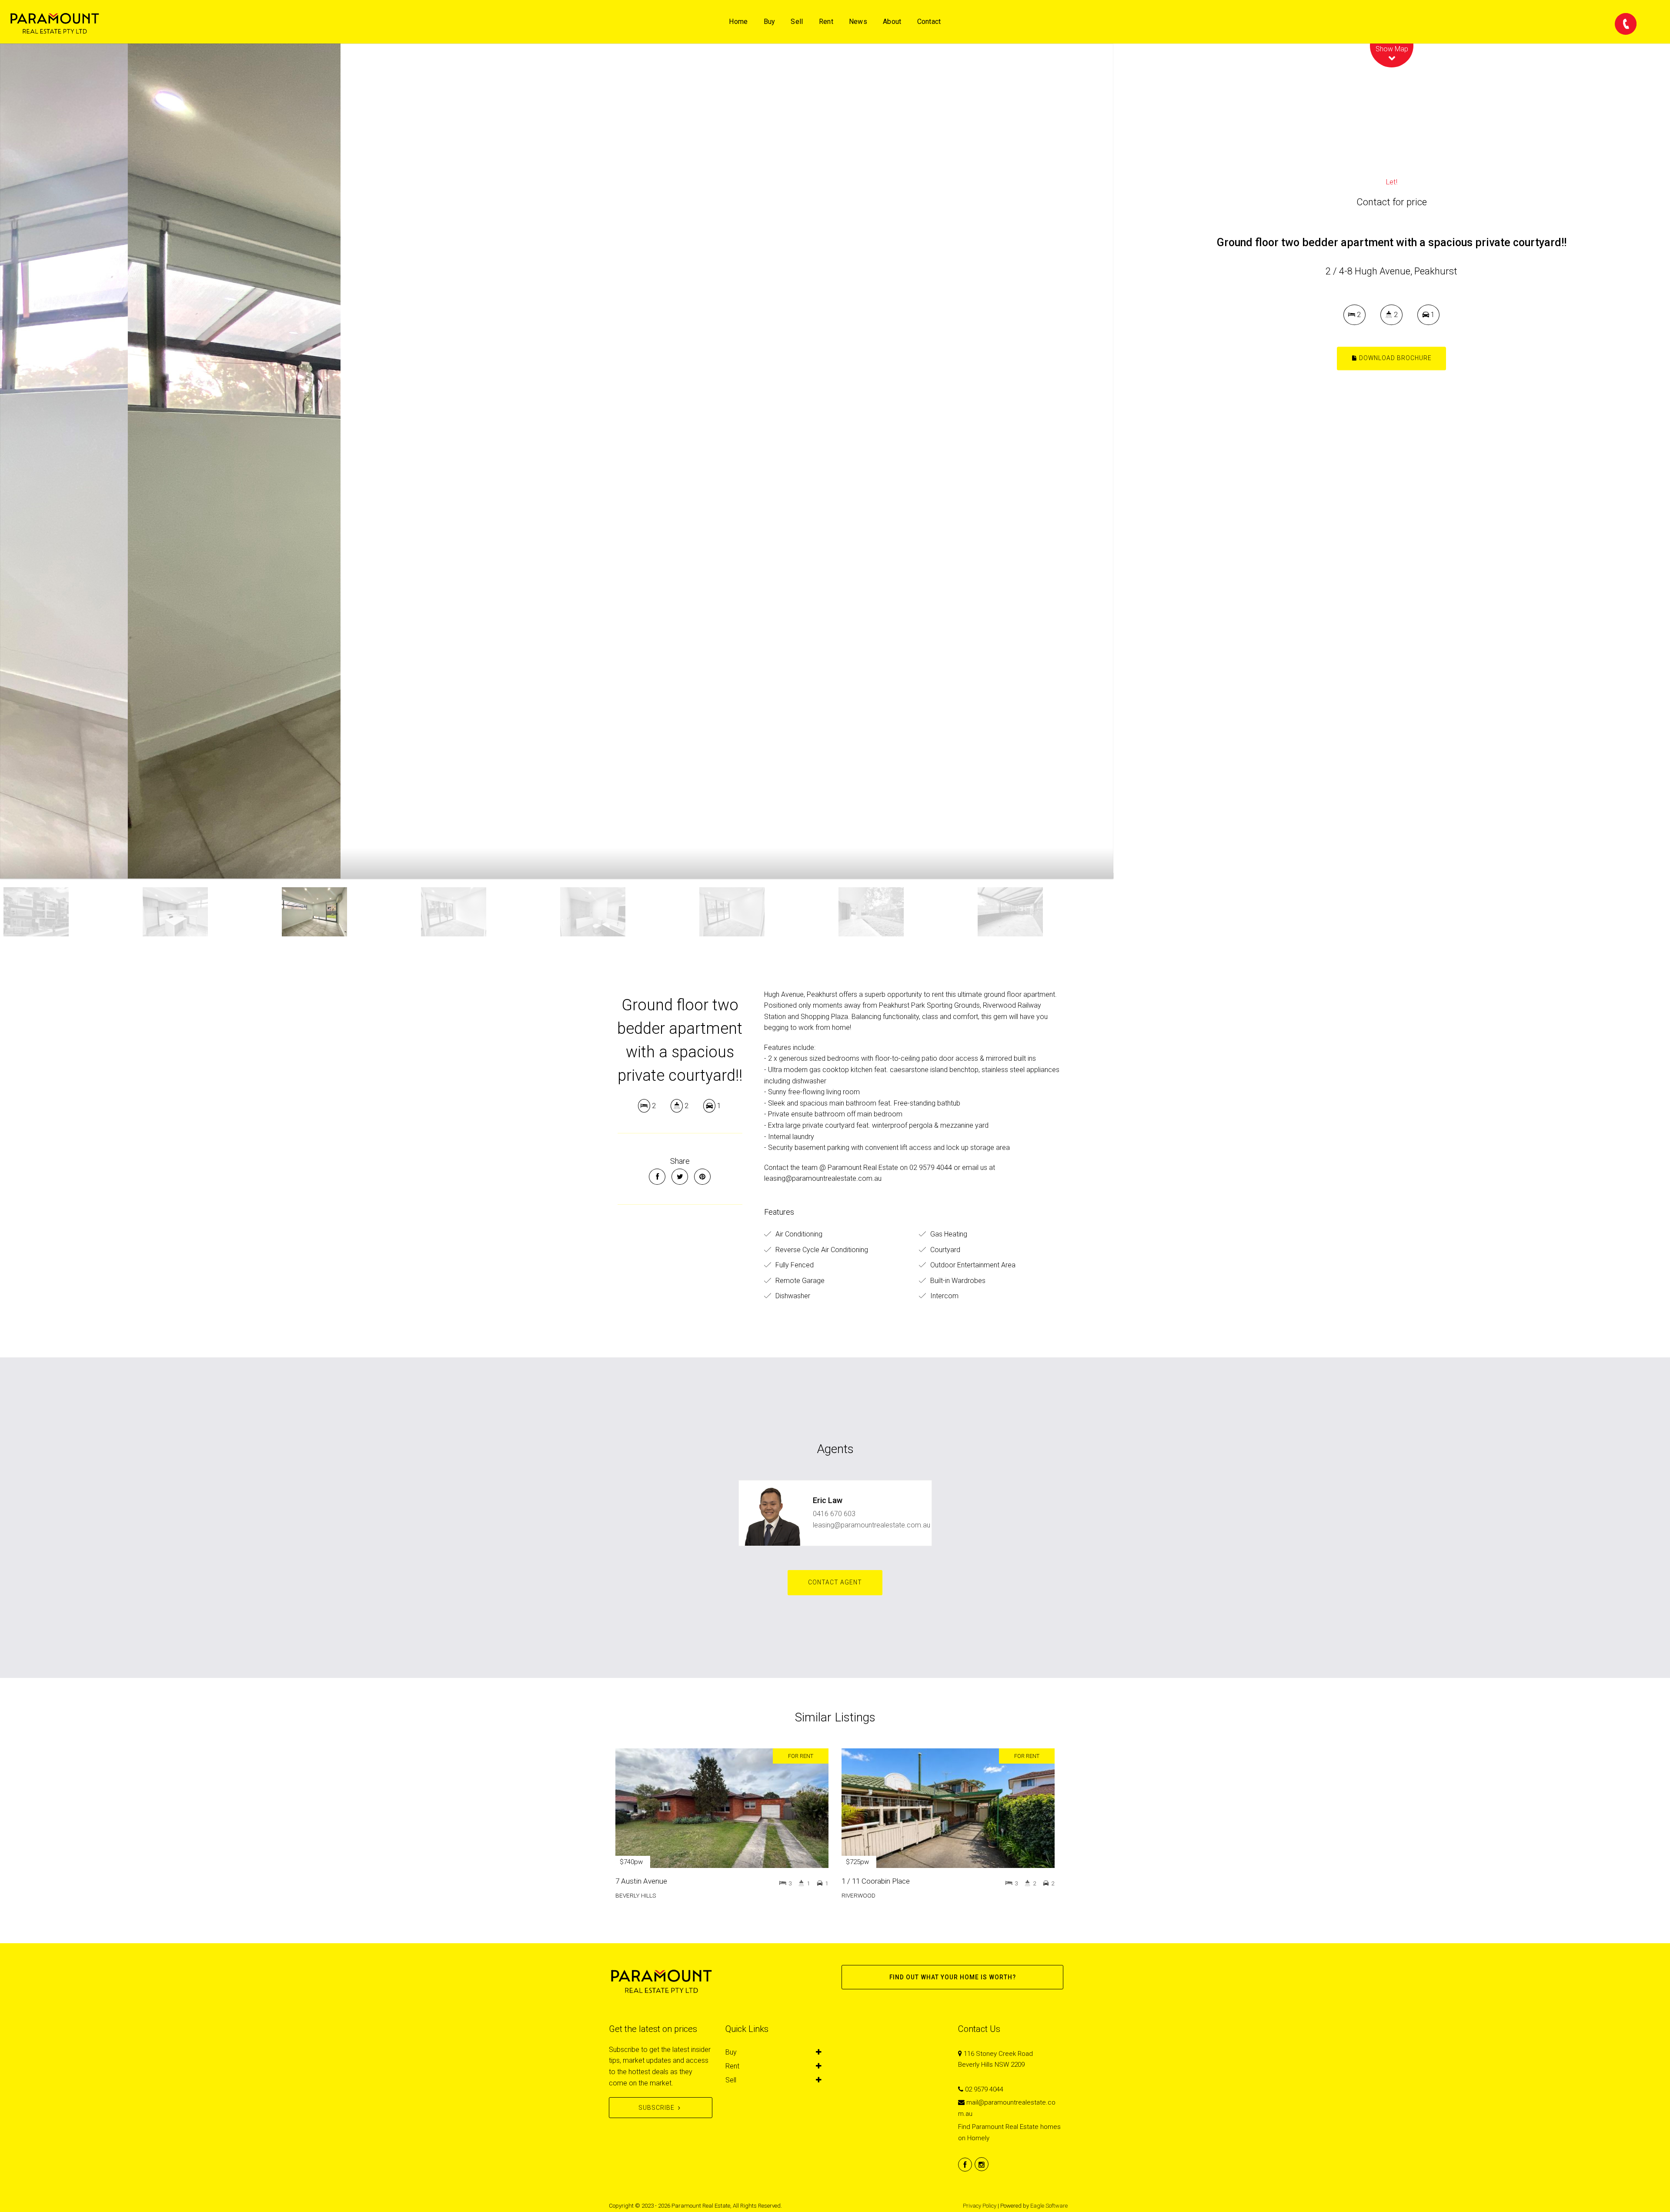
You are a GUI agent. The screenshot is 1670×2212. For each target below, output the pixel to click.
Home (738, 22)
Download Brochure (1394, 358)
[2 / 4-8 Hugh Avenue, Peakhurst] (557, 461)
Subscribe (656, 2108)
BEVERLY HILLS (636, 1895)
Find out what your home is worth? (953, 1977)
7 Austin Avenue (641, 1881)
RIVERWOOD (858, 1895)
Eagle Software (1049, 2206)
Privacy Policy (980, 2206)
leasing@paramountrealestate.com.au (872, 1525)
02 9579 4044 (984, 2089)
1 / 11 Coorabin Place (876, 1881)
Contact (929, 22)
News (858, 22)
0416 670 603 (834, 1514)
